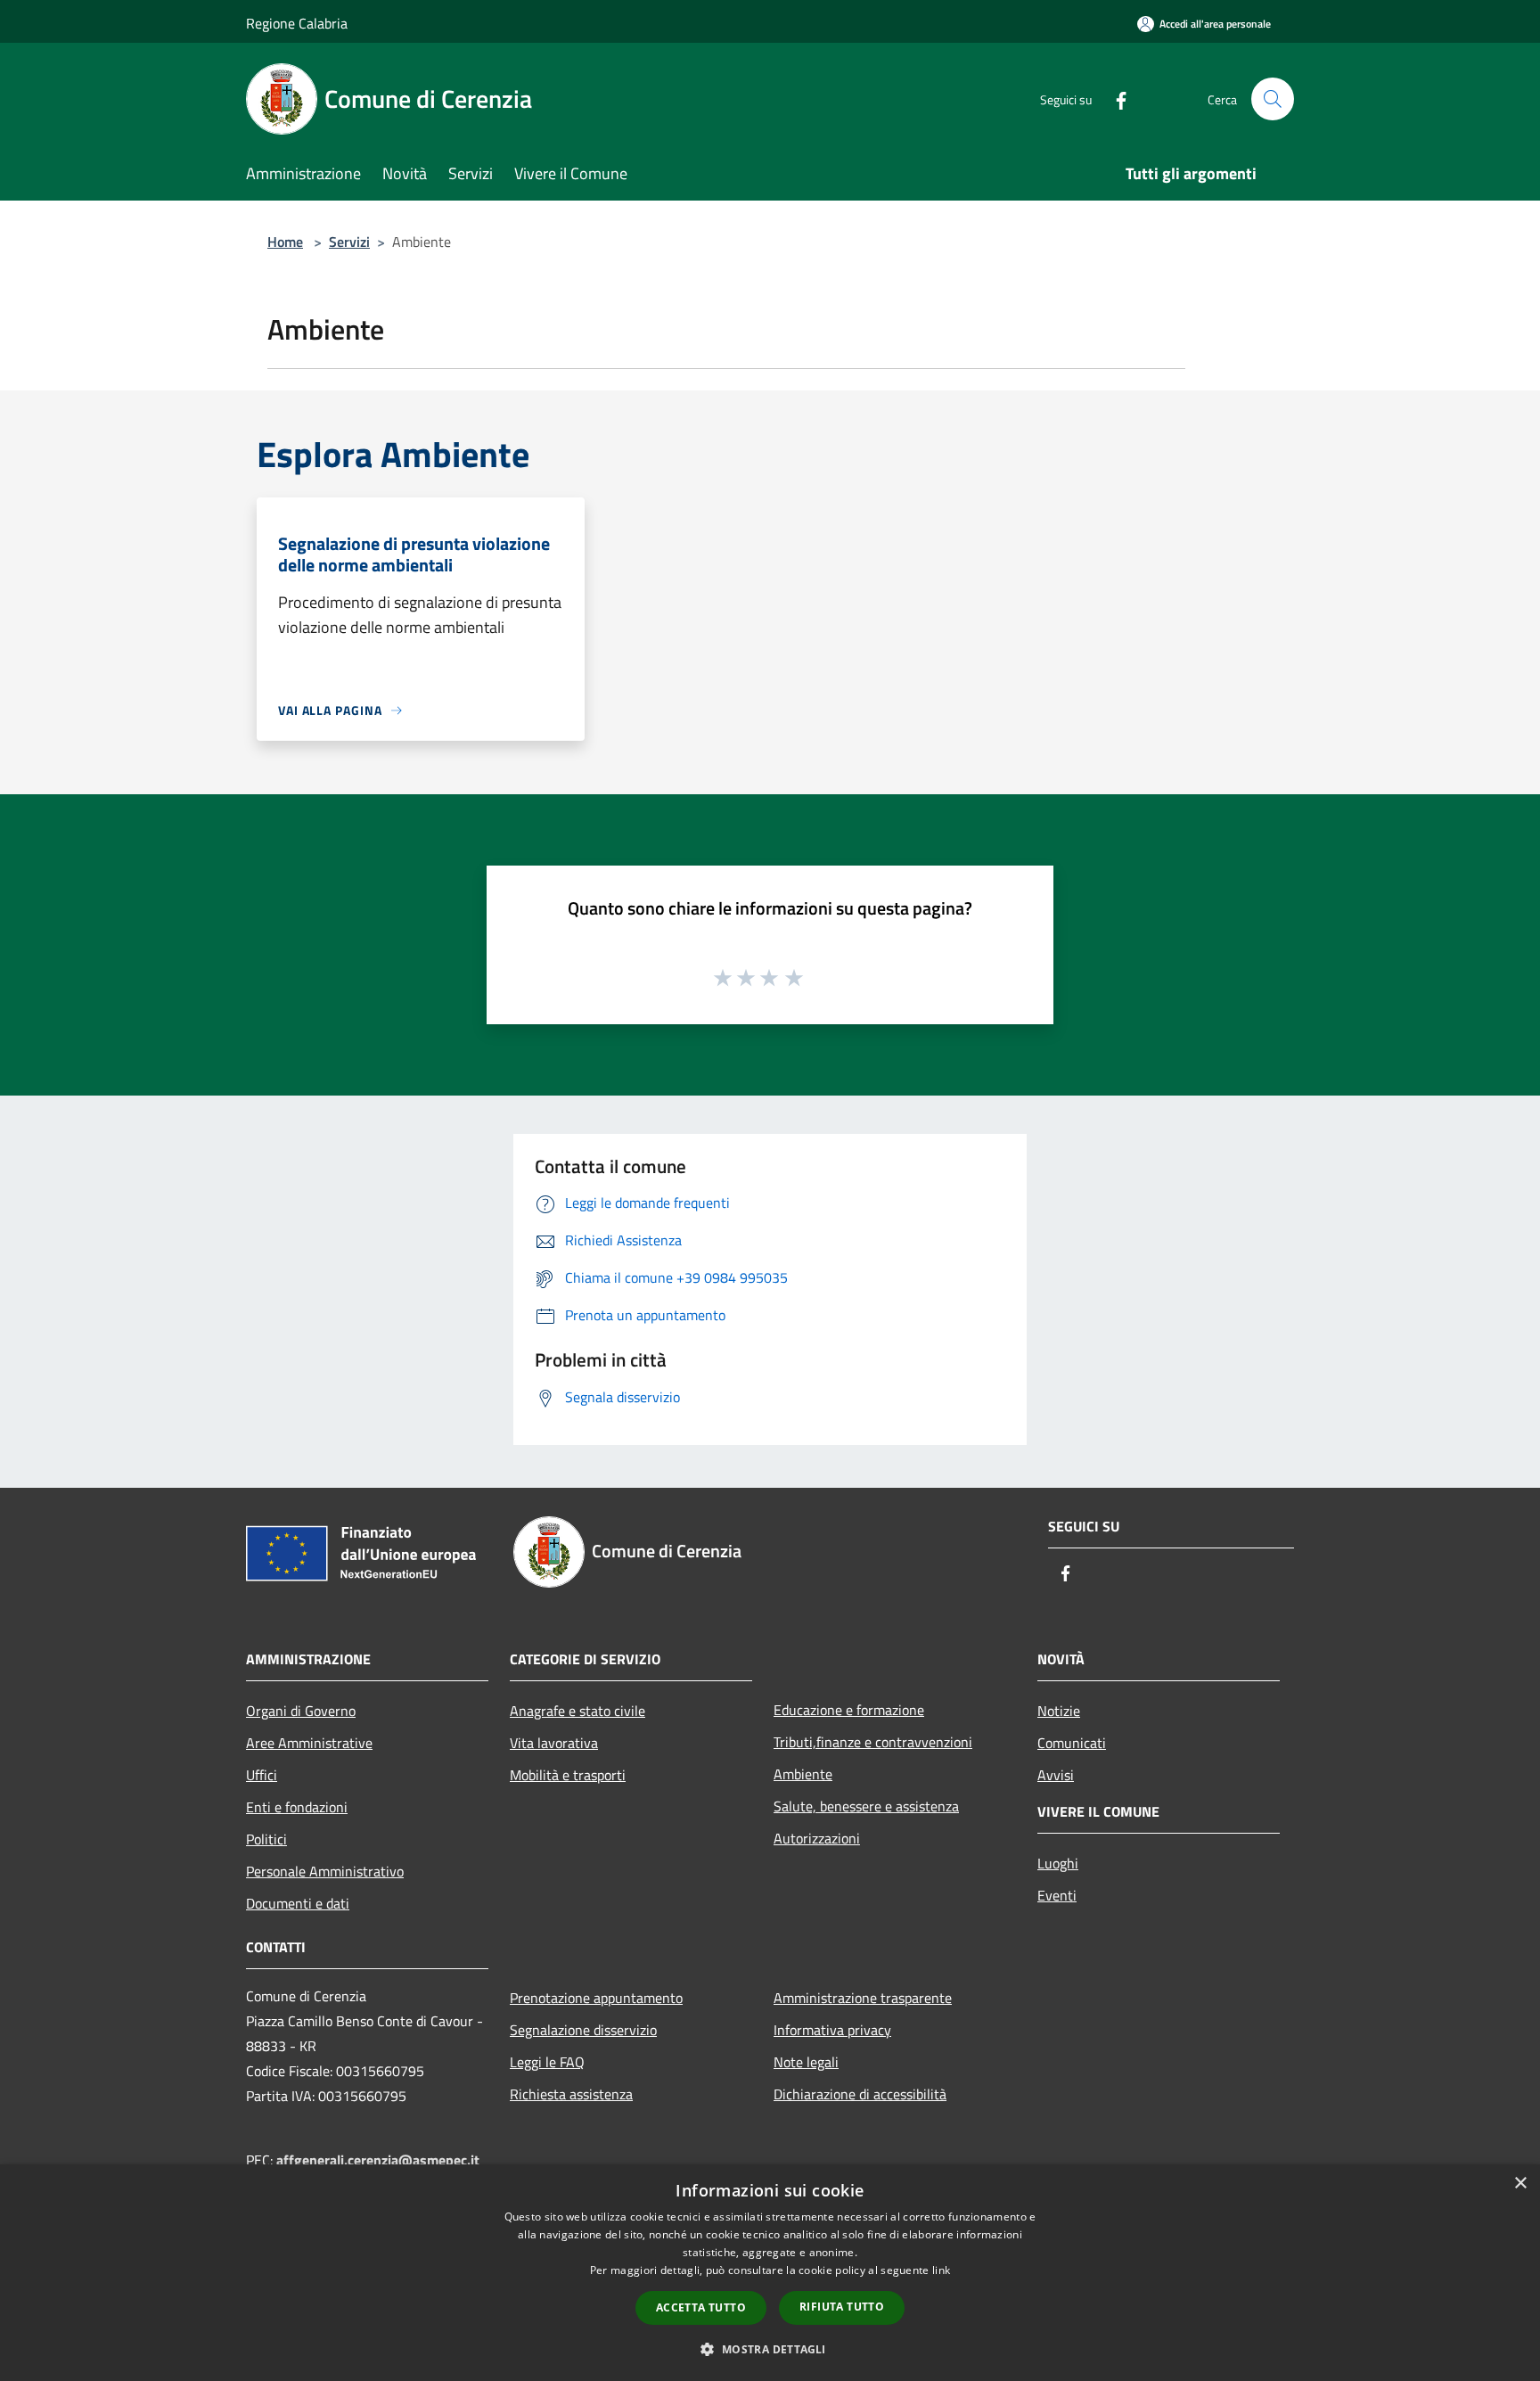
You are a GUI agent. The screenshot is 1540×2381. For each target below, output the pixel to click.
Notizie (1059, 1711)
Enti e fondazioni (297, 1807)
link (941, 2270)
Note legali (806, 2062)
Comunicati (1072, 1743)
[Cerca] (1273, 99)
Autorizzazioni (817, 1838)
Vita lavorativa (554, 1743)
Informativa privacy (832, 2030)
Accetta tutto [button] (701, 2307)
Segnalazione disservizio (583, 2030)
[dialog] (770, 2273)
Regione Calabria (297, 23)
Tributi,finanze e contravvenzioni (873, 1742)
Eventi (1057, 1895)
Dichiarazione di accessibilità (860, 2094)
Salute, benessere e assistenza (866, 1806)
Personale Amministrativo (325, 1871)
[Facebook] (1114, 99)
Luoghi (1058, 1863)
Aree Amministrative (309, 1743)
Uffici (262, 1775)
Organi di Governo (301, 1711)
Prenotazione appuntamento (596, 1998)
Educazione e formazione (849, 1710)
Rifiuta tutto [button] (842, 2307)
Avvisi (1056, 1775)
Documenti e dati (298, 1903)
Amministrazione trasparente (863, 1998)
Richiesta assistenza (571, 2094)
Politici (266, 1839)
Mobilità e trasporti (568, 1775)
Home (285, 242)
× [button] (1520, 2184)
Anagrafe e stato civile (577, 1711)
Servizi (349, 242)
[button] (770, 2349)
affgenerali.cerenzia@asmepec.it (378, 2160)
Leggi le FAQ (547, 2062)
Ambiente (803, 1774)
